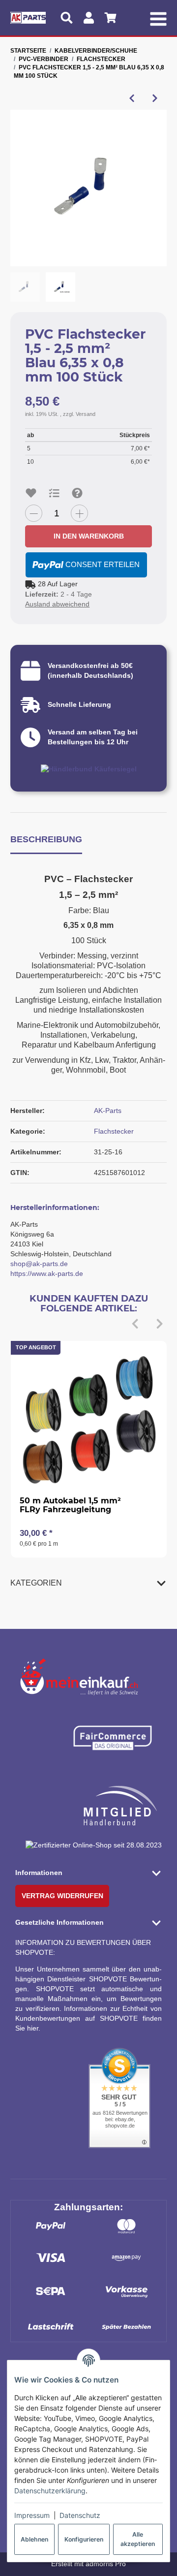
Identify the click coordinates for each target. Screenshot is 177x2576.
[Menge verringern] (34, 513)
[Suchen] (67, 18)
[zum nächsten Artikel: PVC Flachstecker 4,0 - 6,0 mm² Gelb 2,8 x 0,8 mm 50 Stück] (155, 98)
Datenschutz (80, 2515)
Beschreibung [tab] (46, 839)
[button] (88, 1583)
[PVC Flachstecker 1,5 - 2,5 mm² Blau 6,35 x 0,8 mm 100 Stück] (88, 188)
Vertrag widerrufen (62, 1896)
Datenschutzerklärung (50, 2491)
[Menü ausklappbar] (158, 18)
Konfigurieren (84, 2539)
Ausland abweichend (57, 604)
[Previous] (135, 1324)
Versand (86, 414)
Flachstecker (114, 1131)
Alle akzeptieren (138, 2539)
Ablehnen (34, 2539)
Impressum (32, 2515)
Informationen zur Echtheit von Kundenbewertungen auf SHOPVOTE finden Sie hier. (88, 2018)
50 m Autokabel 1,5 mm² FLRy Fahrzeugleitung (70, 1505)
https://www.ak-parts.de (47, 1273)
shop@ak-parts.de (39, 1264)
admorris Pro (106, 2564)
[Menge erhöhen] (79, 513)
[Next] (160, 1324)
